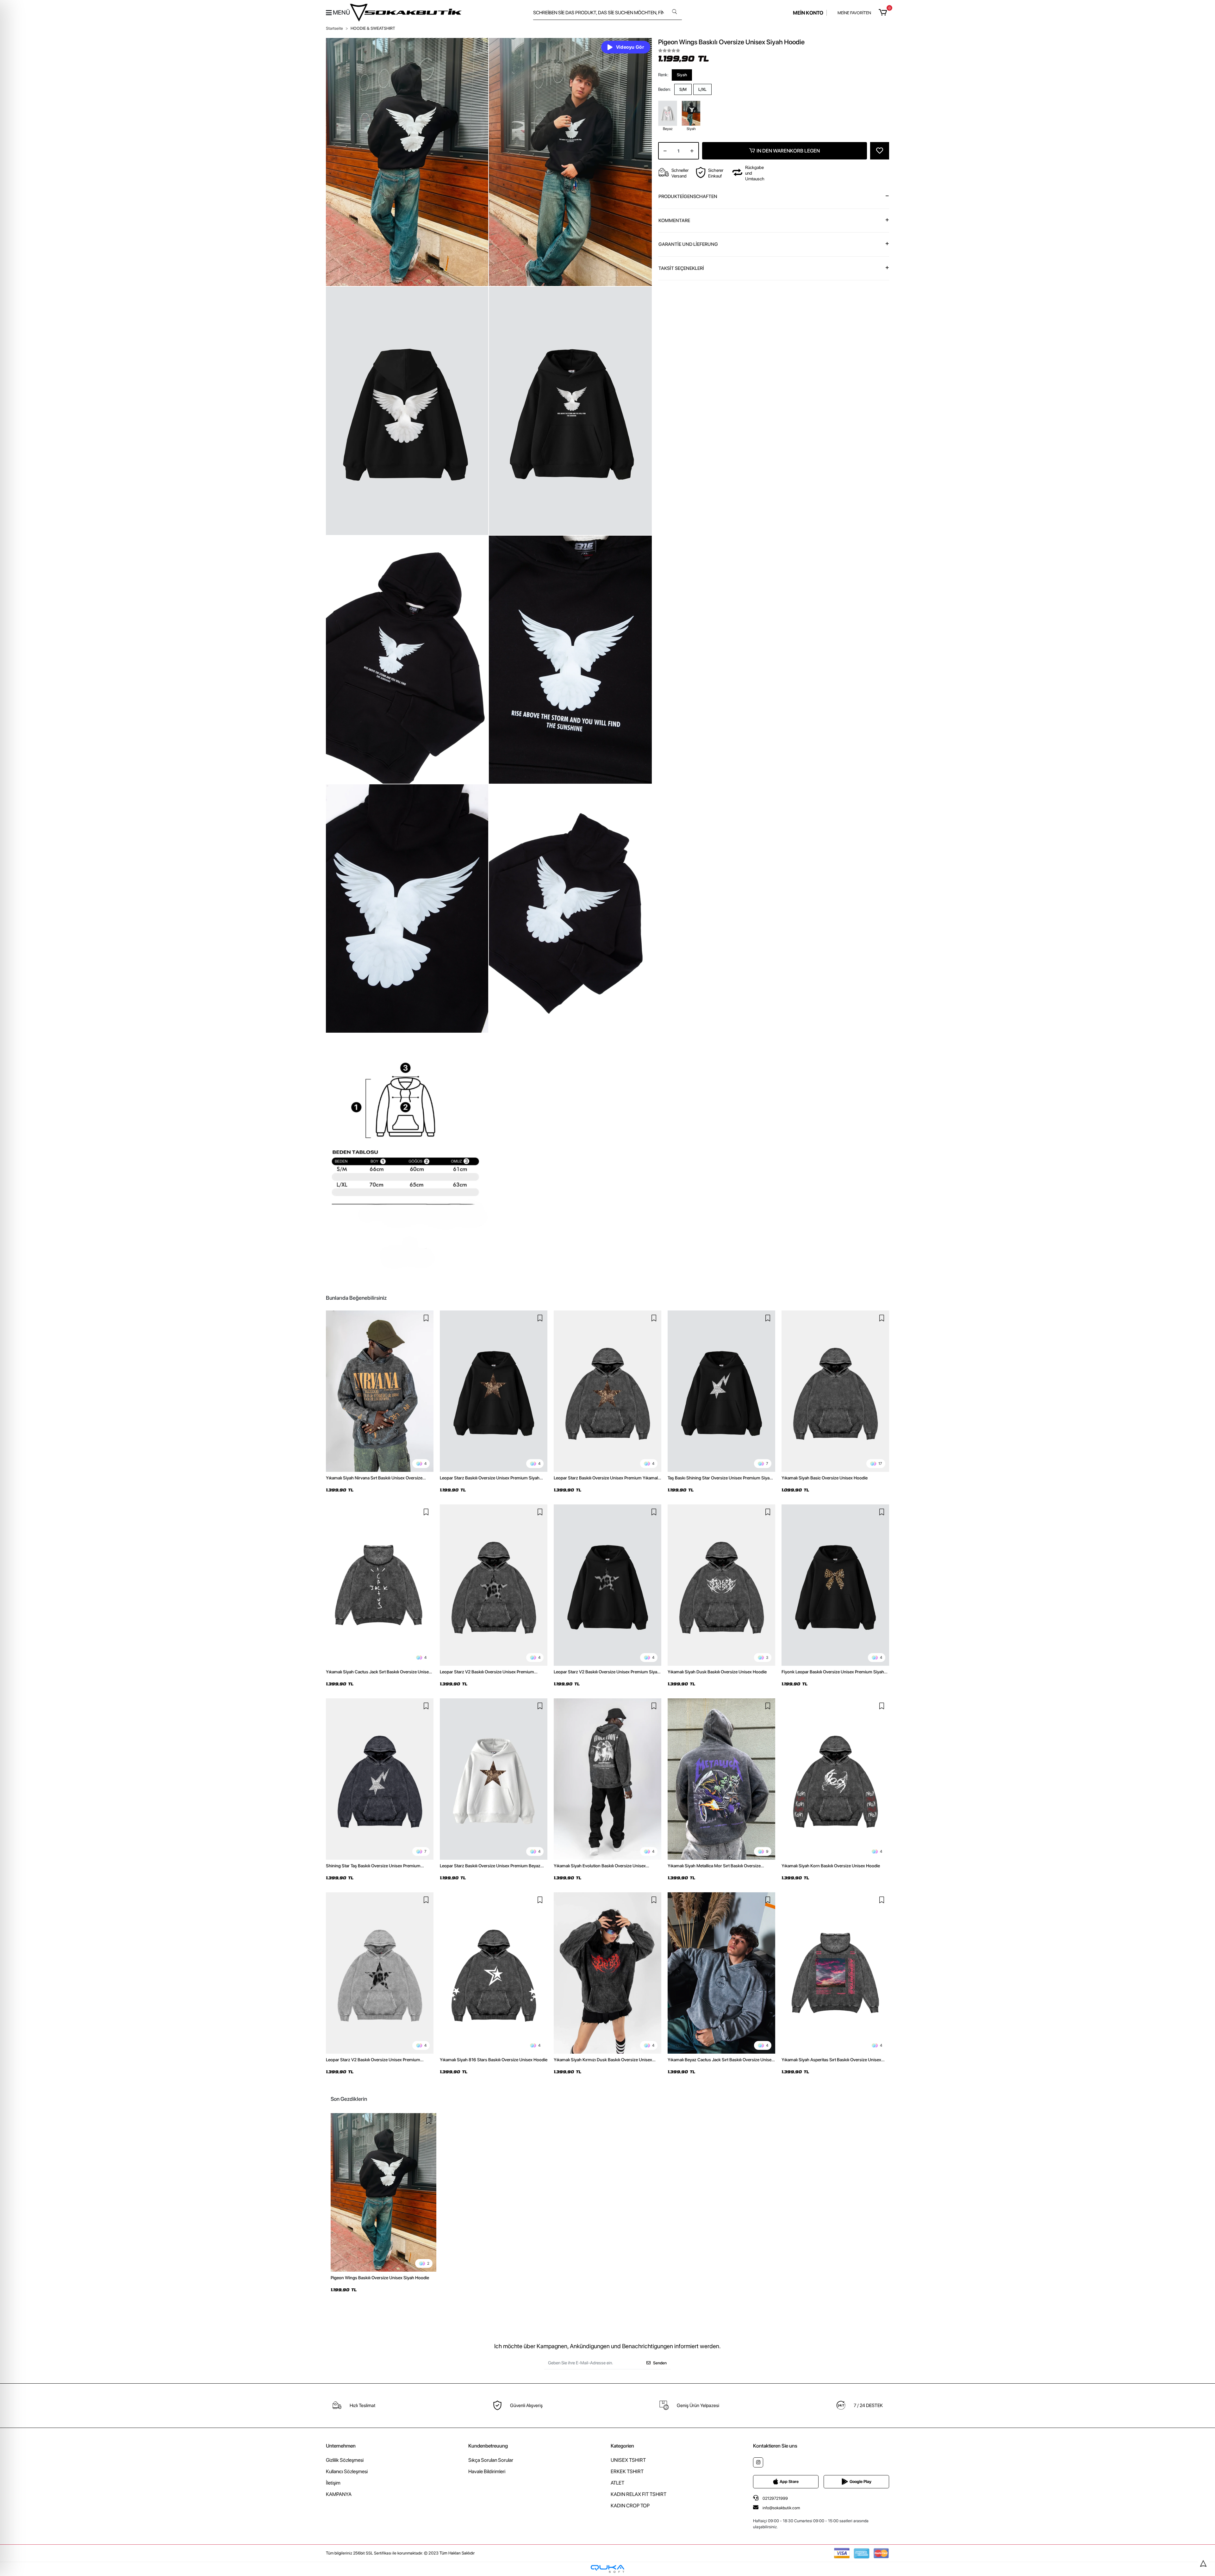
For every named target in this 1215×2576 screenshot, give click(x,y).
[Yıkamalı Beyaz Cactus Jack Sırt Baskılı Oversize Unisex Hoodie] (721, 1973)
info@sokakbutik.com (781, 2508)
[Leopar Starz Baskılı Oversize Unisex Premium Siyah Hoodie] (494, 1391)
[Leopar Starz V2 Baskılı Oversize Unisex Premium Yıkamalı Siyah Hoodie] (494, 1585)
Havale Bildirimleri (487, 2471)
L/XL (702, 89)
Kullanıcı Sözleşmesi (347, 2471)
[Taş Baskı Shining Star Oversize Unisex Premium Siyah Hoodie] (721, 1391)
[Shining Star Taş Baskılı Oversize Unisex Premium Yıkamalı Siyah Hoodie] (380, 1779)
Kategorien (622, 2446)
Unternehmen (341, 2446)
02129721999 (775, 2498)
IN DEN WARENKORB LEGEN (788, 151)
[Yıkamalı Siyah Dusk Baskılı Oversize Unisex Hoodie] (721, 1585)
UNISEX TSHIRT (628, 2460)
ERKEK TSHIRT (627, 2471)
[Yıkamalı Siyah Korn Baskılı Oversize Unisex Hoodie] (835, 1779)
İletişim (333, 2483)
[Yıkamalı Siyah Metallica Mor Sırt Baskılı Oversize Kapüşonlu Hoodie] (721, 1779)
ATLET (617, 2483)
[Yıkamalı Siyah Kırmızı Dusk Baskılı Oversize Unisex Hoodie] (607, 1973)
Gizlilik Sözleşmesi (345, 2460)
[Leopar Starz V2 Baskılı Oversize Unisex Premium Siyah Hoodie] (607, 1585)
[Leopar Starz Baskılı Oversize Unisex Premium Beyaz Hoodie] (494, 1779)
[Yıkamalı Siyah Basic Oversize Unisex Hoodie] (835, 1391)
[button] (884, 13)
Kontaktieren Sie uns (775, 2446)
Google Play (860, 2482)
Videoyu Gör (630, 47)
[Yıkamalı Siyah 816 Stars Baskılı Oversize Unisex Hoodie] (494, 1973)
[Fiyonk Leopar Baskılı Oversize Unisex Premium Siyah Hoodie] (835, 1585)
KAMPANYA (339, 2494)
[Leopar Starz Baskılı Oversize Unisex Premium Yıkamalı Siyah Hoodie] (607, 1391)
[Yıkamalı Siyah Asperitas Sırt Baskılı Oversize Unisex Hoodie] (835, 1973)
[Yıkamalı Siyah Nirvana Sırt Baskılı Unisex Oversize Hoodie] (380, 1391)
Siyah (682, 75)
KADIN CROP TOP (630, 2506)
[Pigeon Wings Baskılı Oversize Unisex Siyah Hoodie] (383, 2192)
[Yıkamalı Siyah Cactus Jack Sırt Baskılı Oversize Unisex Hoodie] (380, 1585)
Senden (660, 2363)
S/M (683, 89)
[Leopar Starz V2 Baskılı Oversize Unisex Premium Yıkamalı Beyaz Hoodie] (380, 1973)
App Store (789, 2482)
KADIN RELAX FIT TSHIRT (639, 2494)
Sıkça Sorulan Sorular (491, 2460)
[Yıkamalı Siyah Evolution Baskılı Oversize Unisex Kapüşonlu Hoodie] (607, 1779)
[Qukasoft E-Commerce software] (607, 2569)
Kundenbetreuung (488, 2446)
